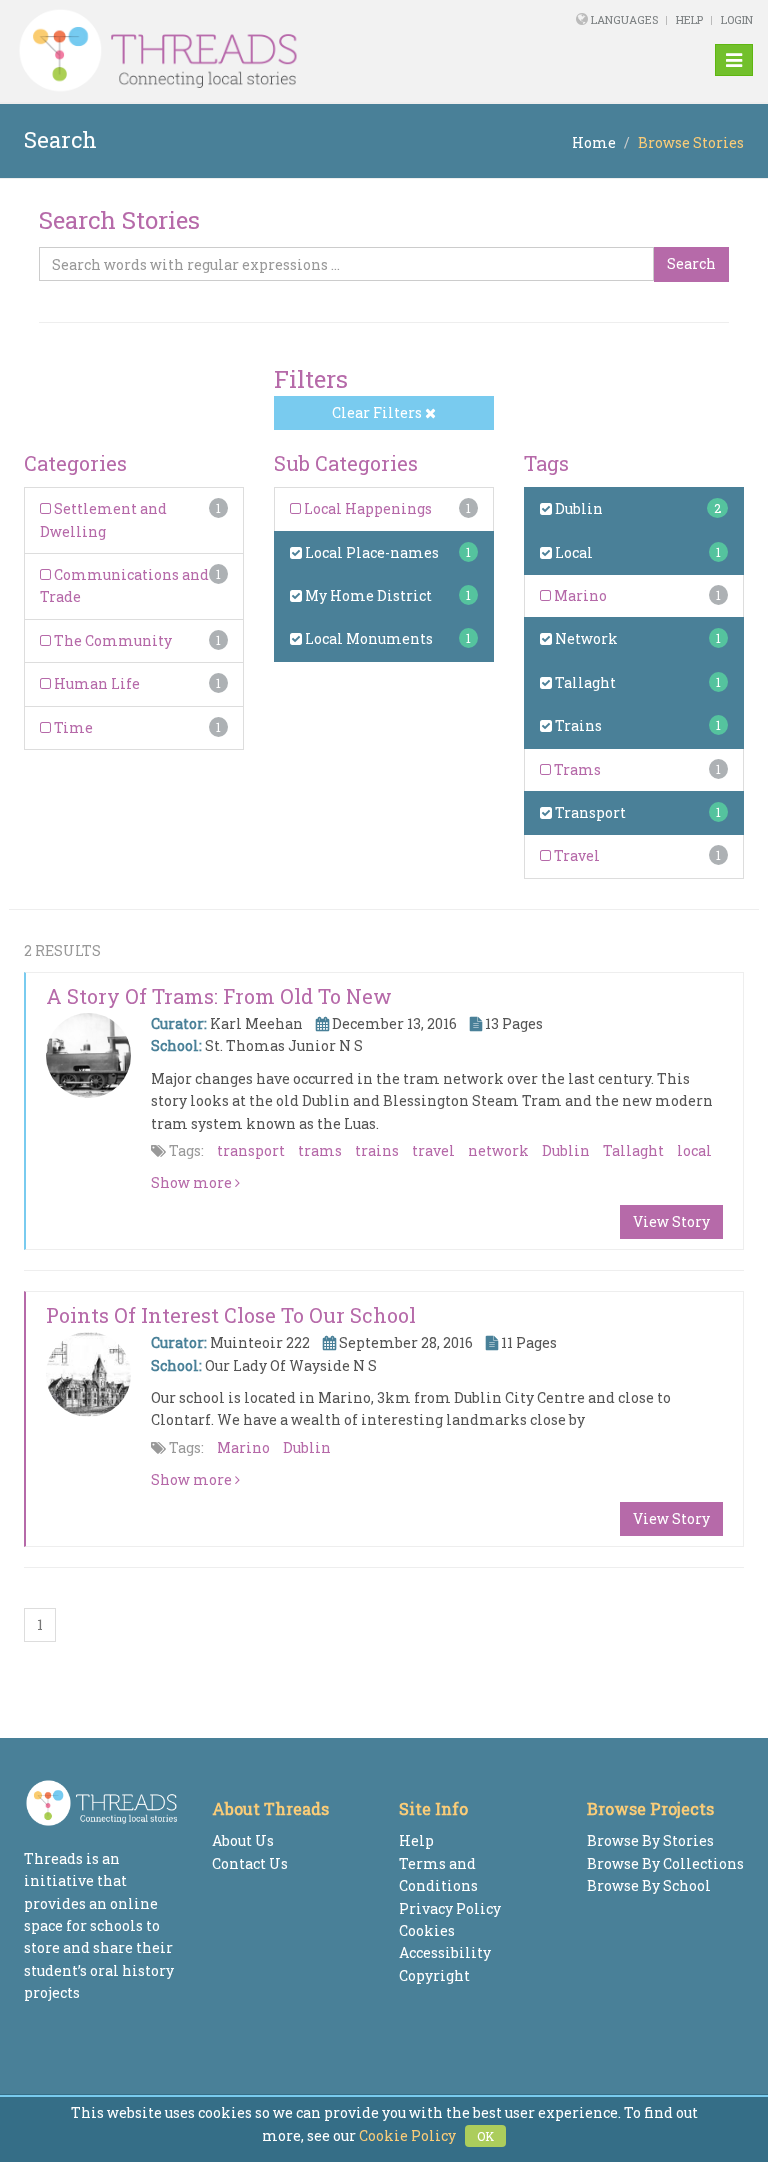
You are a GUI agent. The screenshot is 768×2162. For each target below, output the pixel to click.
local (694, 1150)
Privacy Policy (450, 1908)
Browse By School (649, 1885)
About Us (243, 1840)
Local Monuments (367, 638)
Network (585, 638)
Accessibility (445, 1952)
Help (689, 19)
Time (72, 727)
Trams (576, 769)
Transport (589, 812)
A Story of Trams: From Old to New (219, 996)
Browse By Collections (665, 1863)
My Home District (367, 595)
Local (572, 552)
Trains (577, 725)
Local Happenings (366, 508)
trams (320, 1150)
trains (377, 1150)
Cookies (427, 1930)
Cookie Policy (407, 2135)
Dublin (577, 508)
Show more (193, 1182)
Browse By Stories (650, 1840)
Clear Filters (378, 412)
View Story (671, 1221)
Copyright (434, 1975)
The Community (111, 640)
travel (433, 1150)
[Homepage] (243, 51)
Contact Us (250, 1863)
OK (485, 2136)
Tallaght (584, 682)
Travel (575, 855)
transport (251, 1150)
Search (691, 263)
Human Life (95, 683)
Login (737, 19)
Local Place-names (370, 552)
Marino (579, 595)
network (498, 1150)
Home (594, 142)
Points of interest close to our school (231, 1315)
